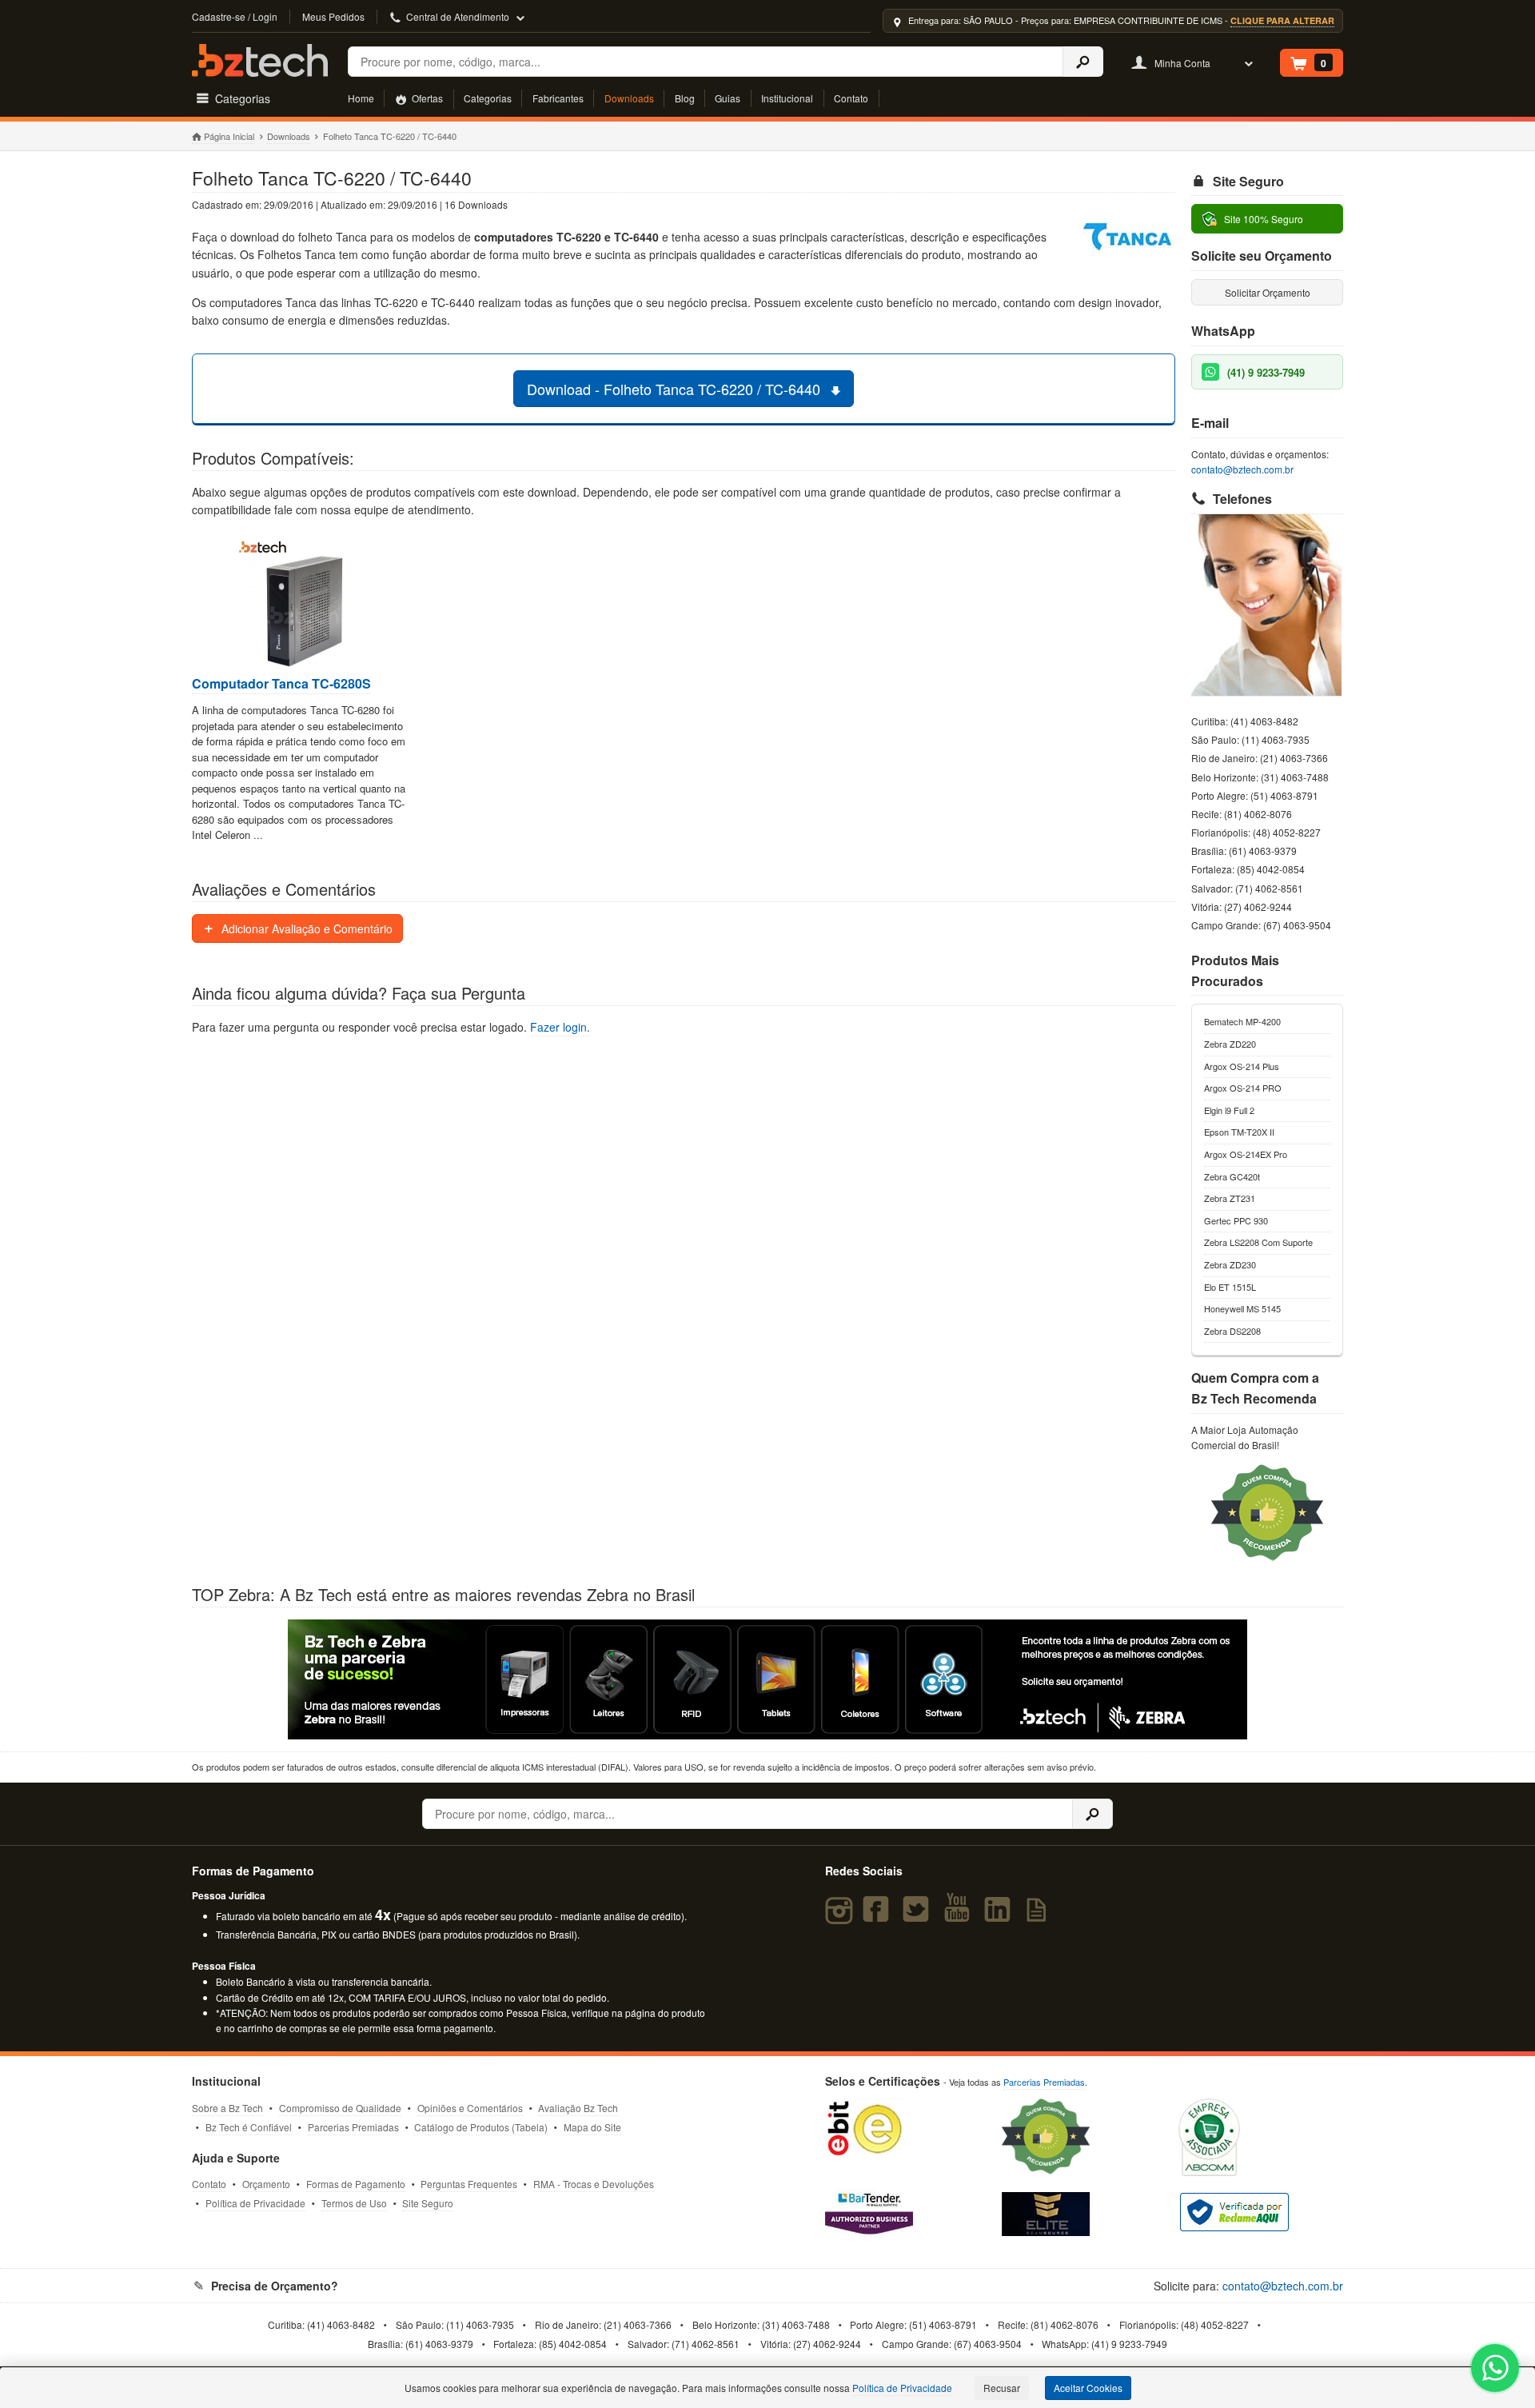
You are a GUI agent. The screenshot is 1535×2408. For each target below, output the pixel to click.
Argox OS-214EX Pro (1246, 1154)
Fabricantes (558, 98)
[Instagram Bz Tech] (841, 1916)
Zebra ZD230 (1230, 1264)
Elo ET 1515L (1230, 1287)
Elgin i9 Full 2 (1229, 1110)
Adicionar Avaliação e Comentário (305, 928)
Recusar (1002, 2388)
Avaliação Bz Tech (578, 2108)
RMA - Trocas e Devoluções (594, 2184)
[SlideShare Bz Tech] (1040, 1916)
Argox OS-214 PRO (1243, 1088)
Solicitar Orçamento (1268, 292)
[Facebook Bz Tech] (879, 1916)
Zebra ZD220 (1230, 1044)
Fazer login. (560, 1027)
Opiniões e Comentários (470, 2108)
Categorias (488, 98)
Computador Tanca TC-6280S (281, 684)
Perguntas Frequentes (469, 2184)
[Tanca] (1127, 239)
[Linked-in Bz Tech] (1000, 1916)
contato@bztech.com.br (1242, 469)
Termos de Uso (354, 2203)
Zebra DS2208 (1232, 1331)
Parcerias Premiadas (353, 2127)
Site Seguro (428, 2203)
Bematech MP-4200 (1242, 1021)
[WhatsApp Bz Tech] (1495, 2370)
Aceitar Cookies (1088, 2388)
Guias (728, 98)
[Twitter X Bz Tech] (919, 1916)
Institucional (787, 98)
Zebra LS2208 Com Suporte (1258, 1242)
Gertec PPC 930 (1236, 1220)
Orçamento (266, 2184)
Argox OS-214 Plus (1242, 1066)
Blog (685, 98)
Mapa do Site (592, 2127)
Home (361, 98)
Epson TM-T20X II (1239, 1132)
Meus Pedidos (333, 16)
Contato (851, 98)
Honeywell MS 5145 (1242, 1308)
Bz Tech (260, 60)
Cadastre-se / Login (235, 16)
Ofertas (426, 98)
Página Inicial (229, 136)
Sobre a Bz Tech (227, 2108)
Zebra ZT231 (1230, 1198)
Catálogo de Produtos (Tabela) (481, 2127)
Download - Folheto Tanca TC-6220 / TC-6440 (676, 389)
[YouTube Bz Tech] (960, 1916)
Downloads (629, 98)
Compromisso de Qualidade (340, 2108)
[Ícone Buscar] (1083, 62)
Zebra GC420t (1232, 1176)
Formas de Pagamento (356, 2184)
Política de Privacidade (255, 2203)
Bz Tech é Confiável (249, 2127)
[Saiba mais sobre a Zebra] (767, 1679)
